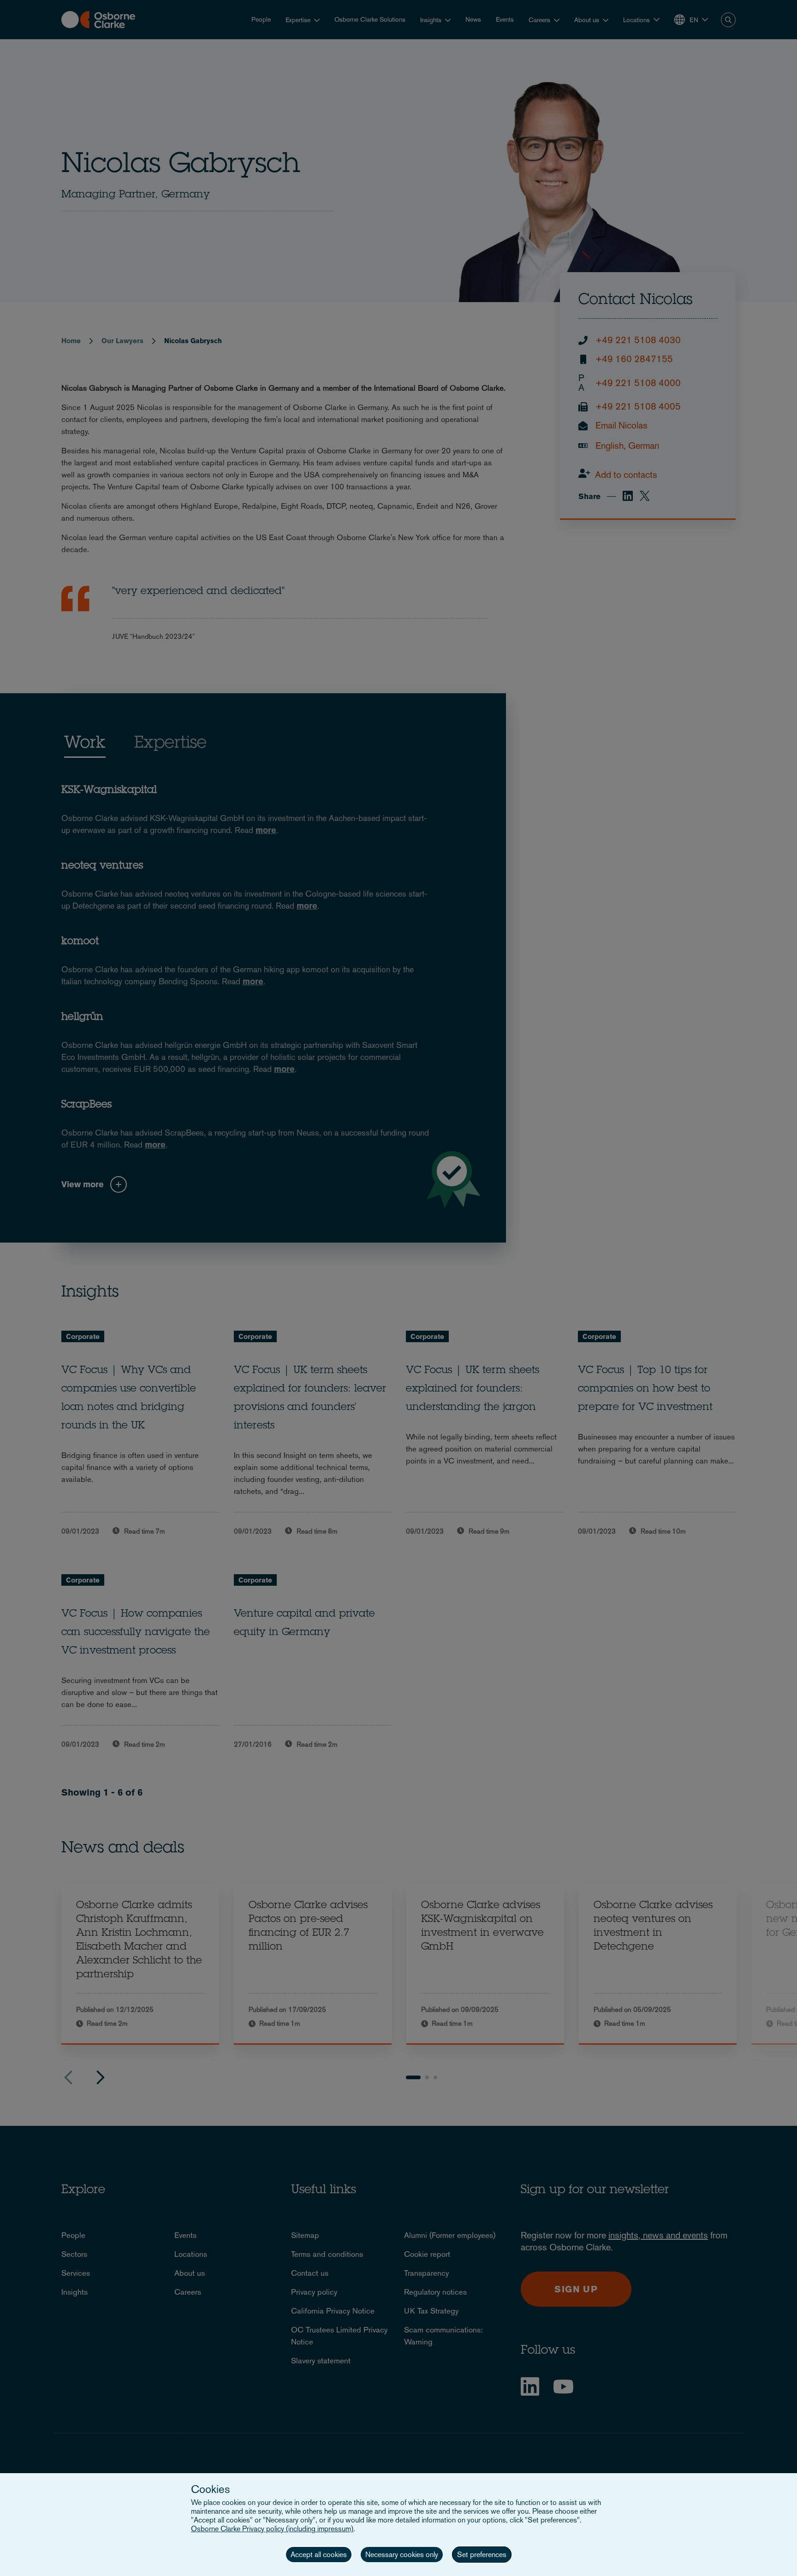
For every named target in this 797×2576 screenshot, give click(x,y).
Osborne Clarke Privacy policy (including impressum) (272, 2529)
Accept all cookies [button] (319, 2555)
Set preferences (482, 2555)
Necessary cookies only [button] (402, 2555)
